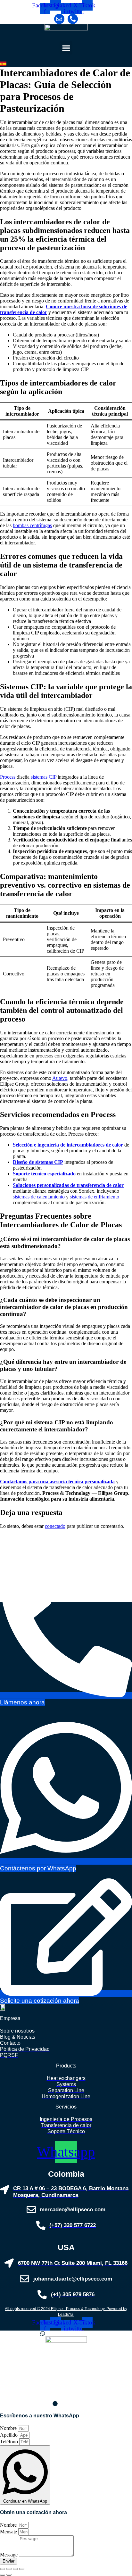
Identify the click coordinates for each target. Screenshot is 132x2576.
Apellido (9, 2435)
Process (8, 777)
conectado (55, 1526)
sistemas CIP (44, 777)
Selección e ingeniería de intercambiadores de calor (68, 1145)
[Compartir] (15, 2569)
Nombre (9, 2428)
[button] (66, 48)
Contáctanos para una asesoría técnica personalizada (57, 1482)
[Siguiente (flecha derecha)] (9, 2575)
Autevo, (60, 1078)
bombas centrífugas (32, 525)
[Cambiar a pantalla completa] (9, 2569)
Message (9, 2555)
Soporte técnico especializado (44, 1174)
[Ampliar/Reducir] (3, 2569)
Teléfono (10, 2442)
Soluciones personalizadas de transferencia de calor (68, 1185)
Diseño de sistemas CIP (38, 1162)
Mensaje (9, 2532)
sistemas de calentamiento (39, 1197)
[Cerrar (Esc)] (22, 2569)
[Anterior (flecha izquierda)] (3, 2575)
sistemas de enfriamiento (95, 1197)
